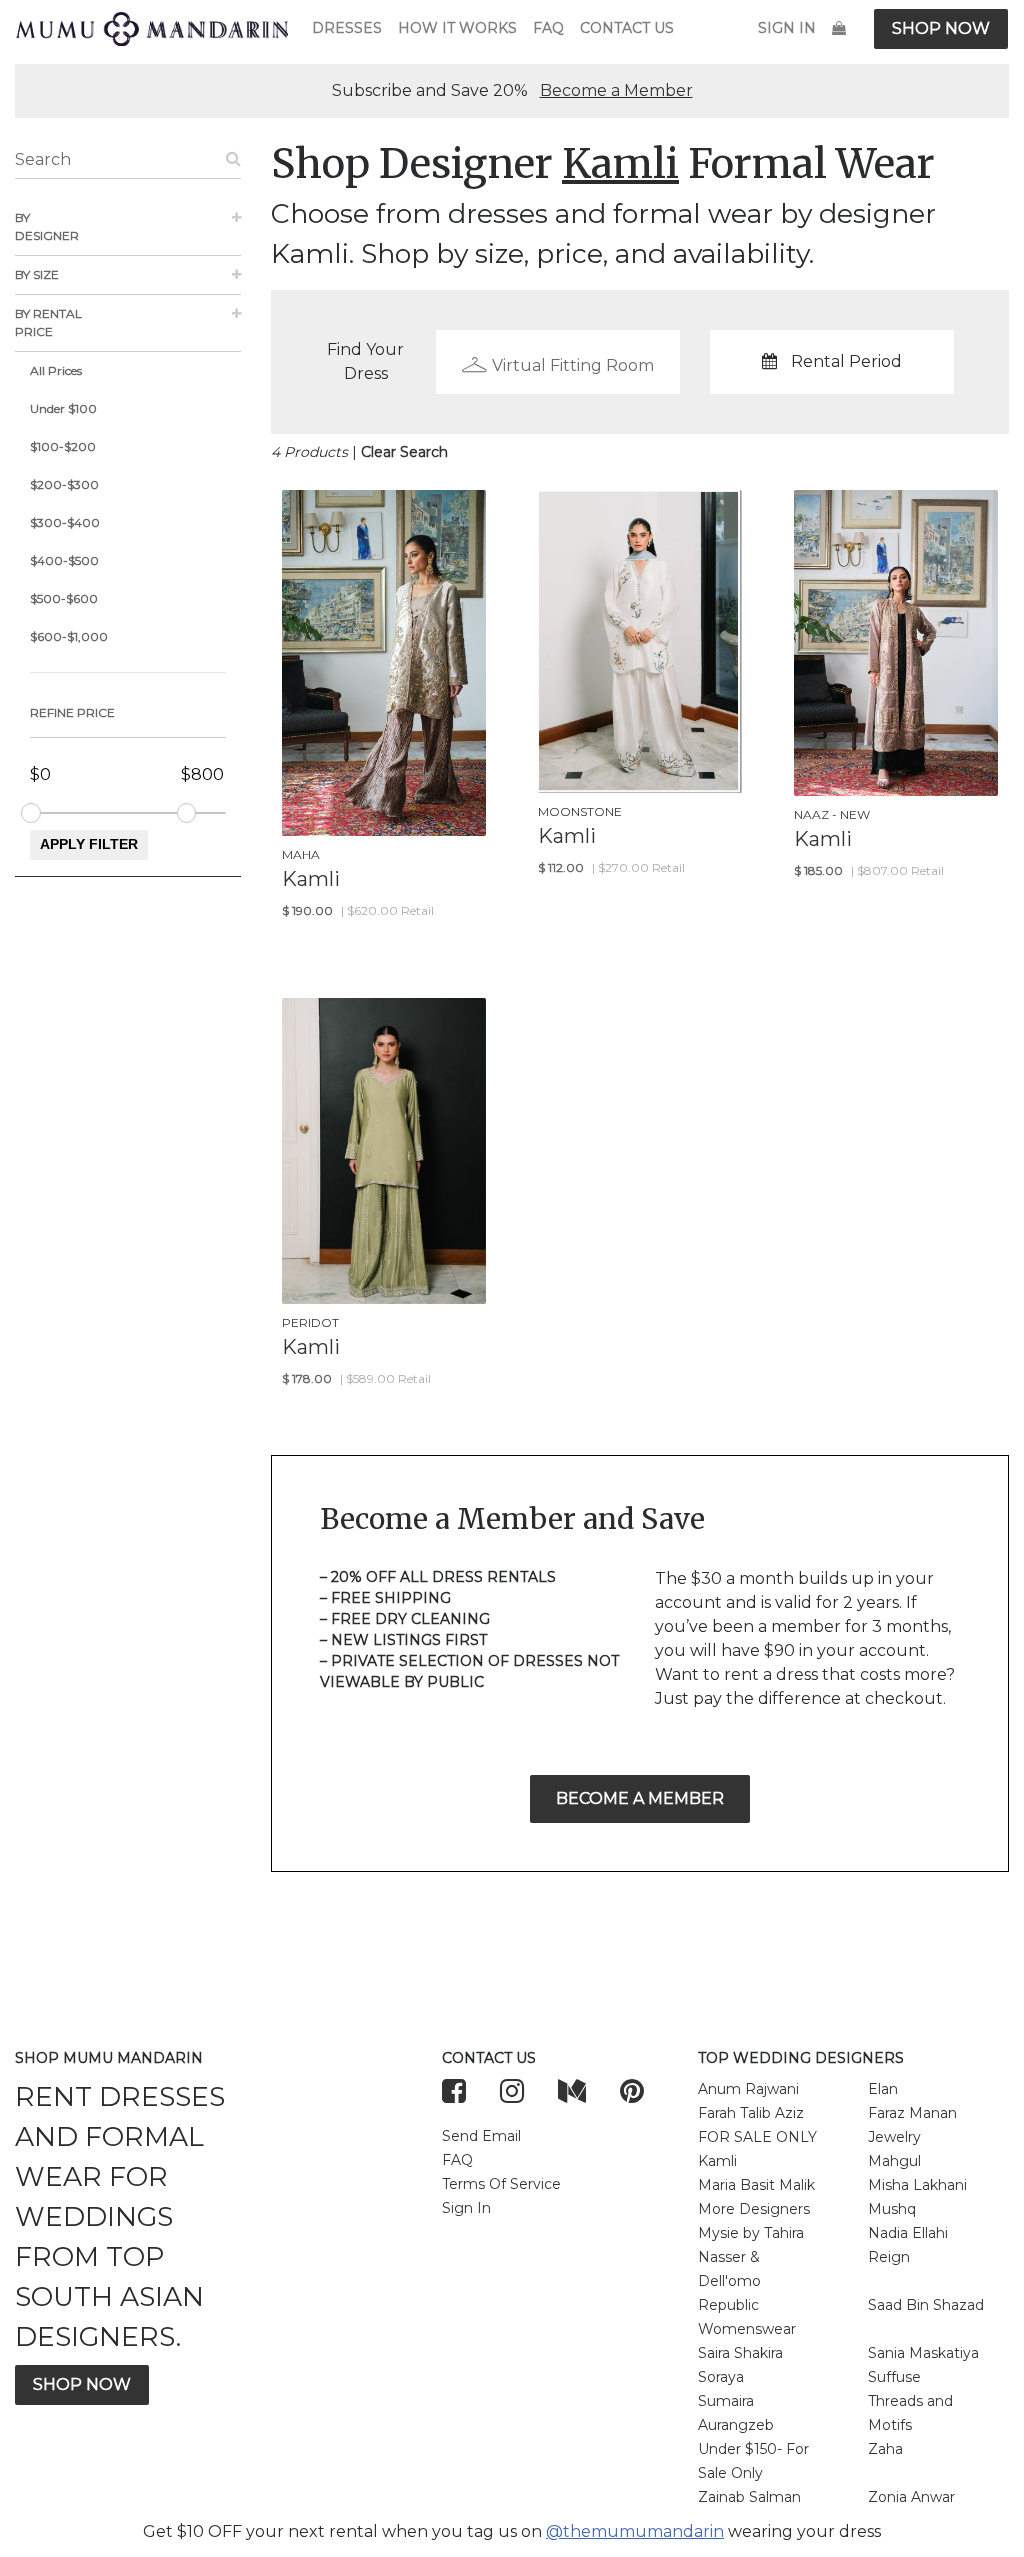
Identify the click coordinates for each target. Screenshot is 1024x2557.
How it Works (457, 28)
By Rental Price (48, 322)
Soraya (721, 2377)
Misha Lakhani (917, 2185)
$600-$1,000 (69, 636)
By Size (37, 274)
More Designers (754, 2209)
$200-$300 (64, 484)
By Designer (47, 226)
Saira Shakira (740, 2353)
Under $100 (63, 408)
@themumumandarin (635, 2531)
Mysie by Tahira (751, 2233)
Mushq (892, 2209)
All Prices (56, 370)
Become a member (640, 1798)
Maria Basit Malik (756, 2185)
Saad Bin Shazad (926, 2305)
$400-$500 (64, 560)
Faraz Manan (912, 2113)
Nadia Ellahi (908, 2233)
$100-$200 (63, 446)
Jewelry (894, 2137)
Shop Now (941, 28)
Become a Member (616, 90)
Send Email (481, 2136)
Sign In (787, 28)
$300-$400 (65, 522)
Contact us (627, 28)
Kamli (717, 2161)
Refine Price (72, 712)
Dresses (347, 28)
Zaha (885, 2449)
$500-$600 (64, 598)
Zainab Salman (749, 2497)
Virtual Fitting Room (573, 365)
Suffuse (894, 2377)
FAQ (548, 28)
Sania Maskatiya (923, 2353)
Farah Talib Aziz (751, 2113)
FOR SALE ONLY (757, 2137)
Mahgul (894, 2161)
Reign (889, 2257)
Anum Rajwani (748, 2089)
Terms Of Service (501, 2184)
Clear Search (404, 452)
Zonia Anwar (911, 2497)
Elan (883, 2089)
